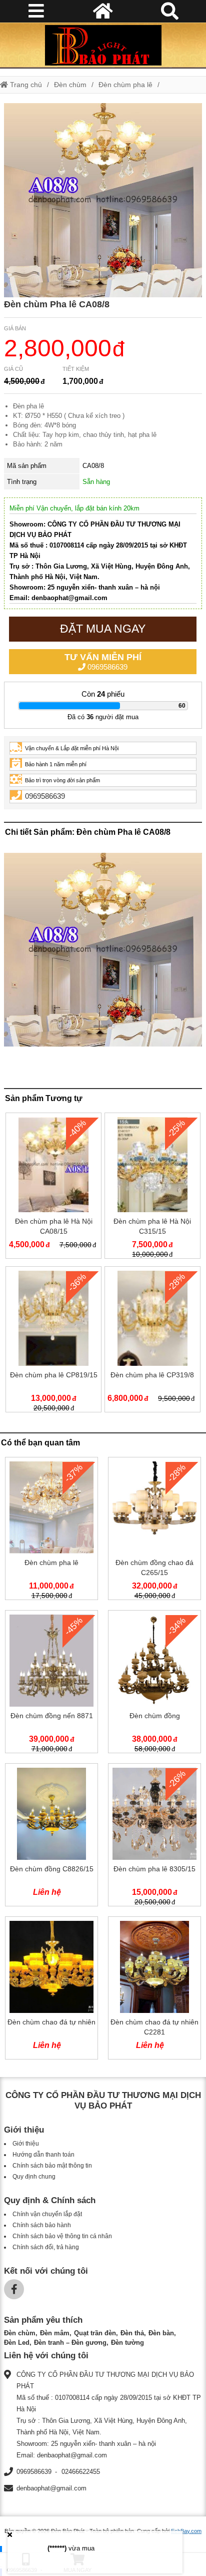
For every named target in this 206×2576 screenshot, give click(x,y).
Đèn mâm (55, 2333)
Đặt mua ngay (103, 629)
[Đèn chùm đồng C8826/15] (51, 1837)
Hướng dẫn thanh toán (43, 2155)
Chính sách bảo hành (42, 2225)
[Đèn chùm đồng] (154, 1684)
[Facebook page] (14, 2289)
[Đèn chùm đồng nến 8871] (51, 1684)
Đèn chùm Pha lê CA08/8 (57, 304)
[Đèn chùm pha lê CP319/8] (152, 1341)
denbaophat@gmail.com (51, 2488)
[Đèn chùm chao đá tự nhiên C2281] (154, 1990)
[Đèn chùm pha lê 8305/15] (154, 1837)
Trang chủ (25, 85)
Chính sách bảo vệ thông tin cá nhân (62, 2236)
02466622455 (81, 2472)
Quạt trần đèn (95, 2333)
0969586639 (103, 662)
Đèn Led (17, 2343)
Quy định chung (34, 2177)
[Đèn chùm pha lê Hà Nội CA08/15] (53, 1188)
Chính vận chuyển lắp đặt (47, 2214)
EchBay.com (186, 2531)
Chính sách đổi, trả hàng (46, 2247)
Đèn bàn (161, 2333)
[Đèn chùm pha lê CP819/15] (53, 1341)
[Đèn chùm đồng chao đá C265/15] (154, 1530)
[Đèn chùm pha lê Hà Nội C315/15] (152, 1188)
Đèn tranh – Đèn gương (70, 2343)
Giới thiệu (26, 2144)
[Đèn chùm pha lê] (51, 1530)
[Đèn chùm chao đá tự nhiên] (51, 1990)
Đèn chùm (70, 85)
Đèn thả (132, 2333)
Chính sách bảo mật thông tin (52, 2166)
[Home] (103, 45)
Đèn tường (127, 2343)
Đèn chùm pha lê (125, 85)
